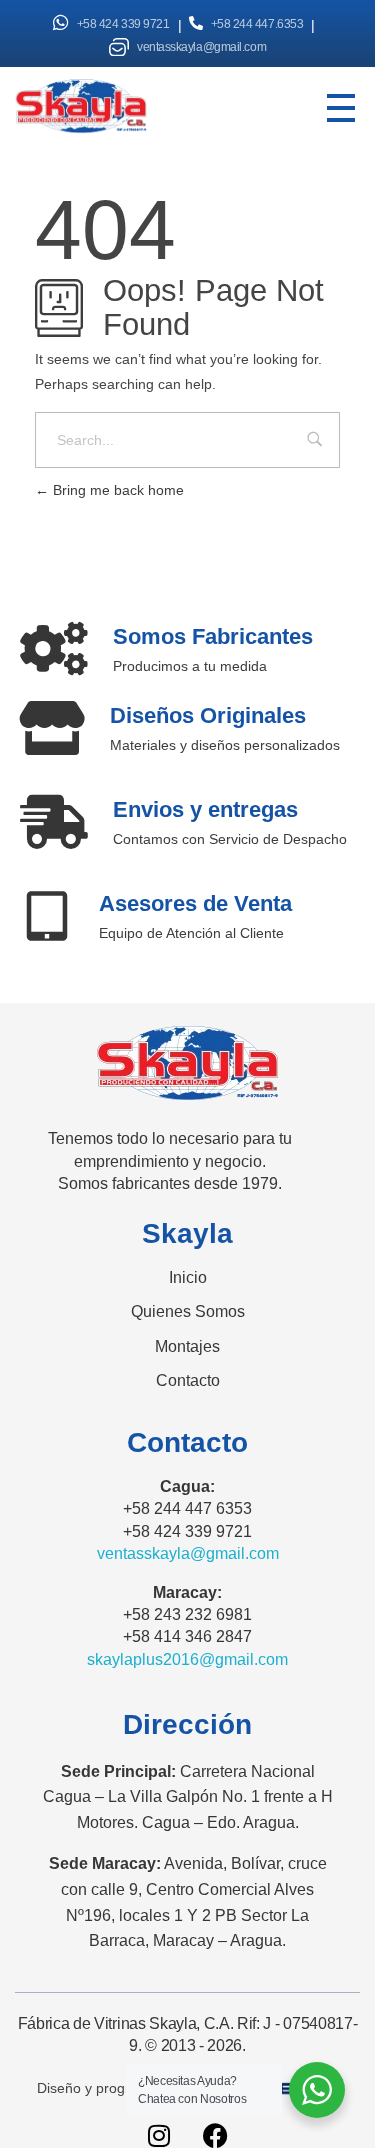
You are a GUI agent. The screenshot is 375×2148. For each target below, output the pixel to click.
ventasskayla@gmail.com (201, 47)
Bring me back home (116, 490)
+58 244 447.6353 (257, 24)
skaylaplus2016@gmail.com (187, 1659)
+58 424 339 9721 (123, 24)
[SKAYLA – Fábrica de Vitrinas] (106, 106)
